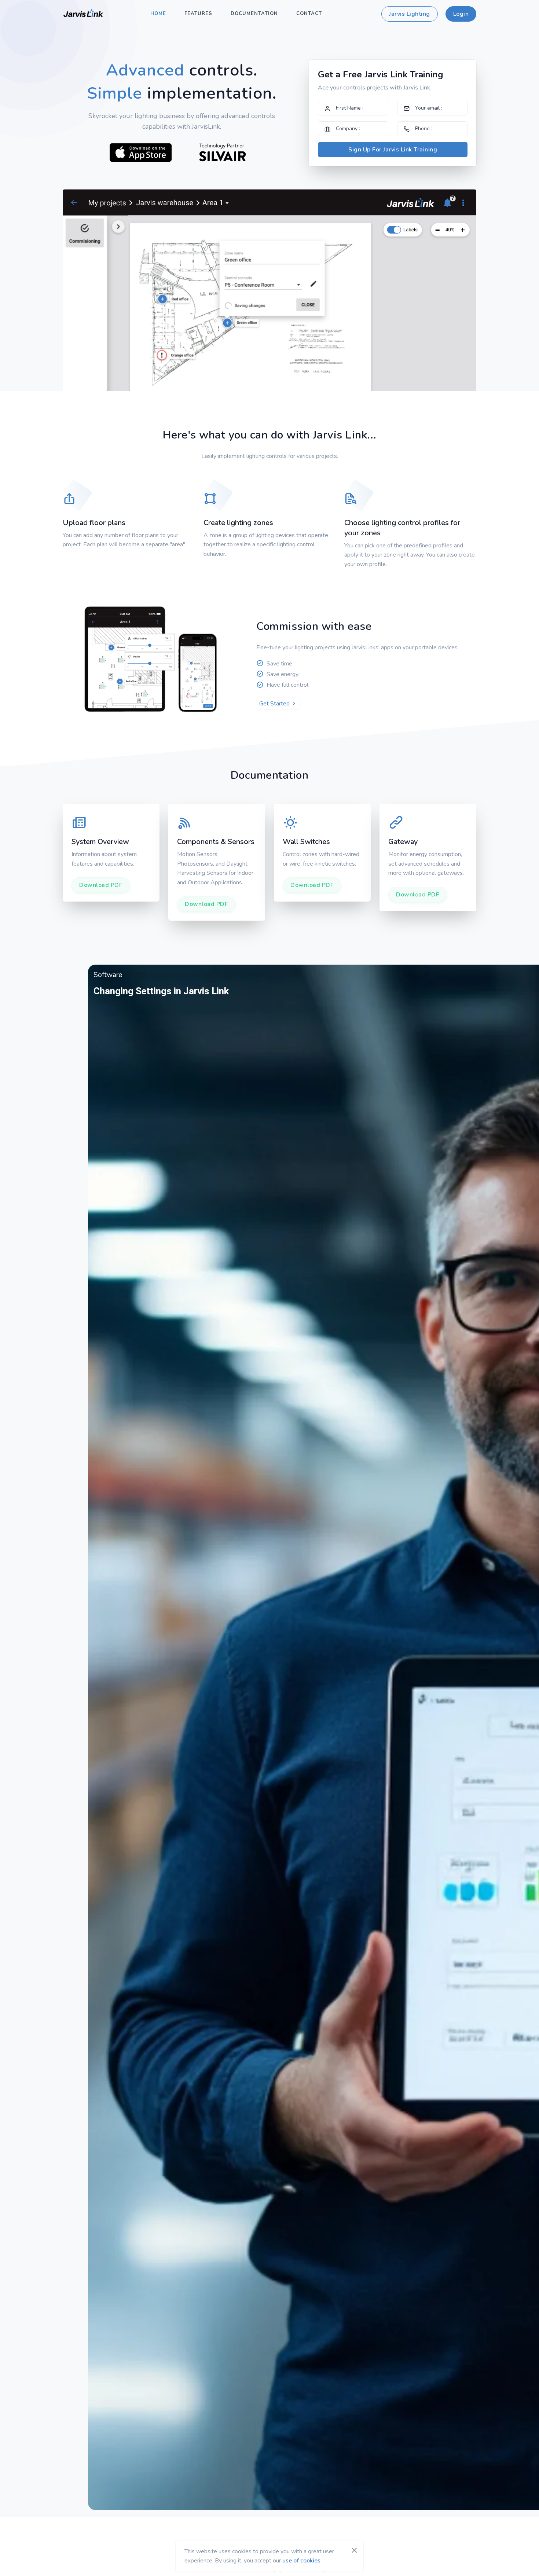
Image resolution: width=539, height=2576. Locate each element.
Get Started (275, 704)
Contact (309, 14)
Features (198, 14)
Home (158, 14)
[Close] (354, 2550)
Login (461, 14)
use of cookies (301, 2561)
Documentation (254, 14)
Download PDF (101, 885)
